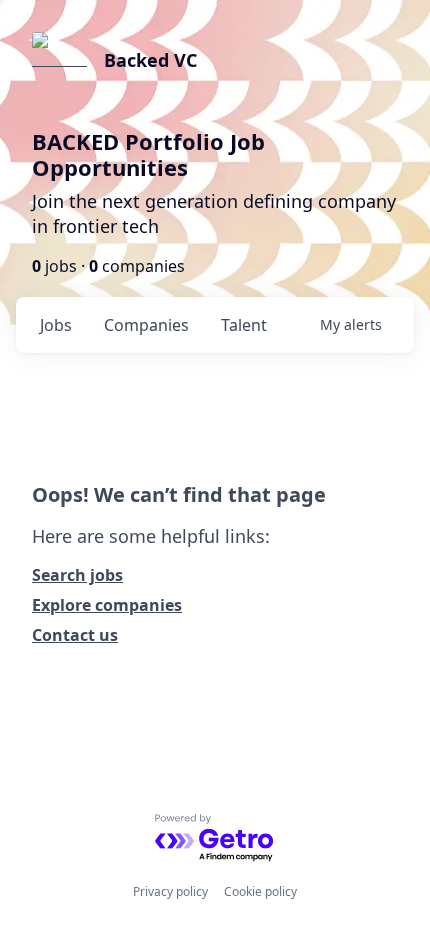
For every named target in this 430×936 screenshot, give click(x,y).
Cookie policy (260, 891)
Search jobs (77, 575)
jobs (56, 325)
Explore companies (107, 605)
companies (146, 325)
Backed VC (150, 60)
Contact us (75, 635)
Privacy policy (170, 891)
